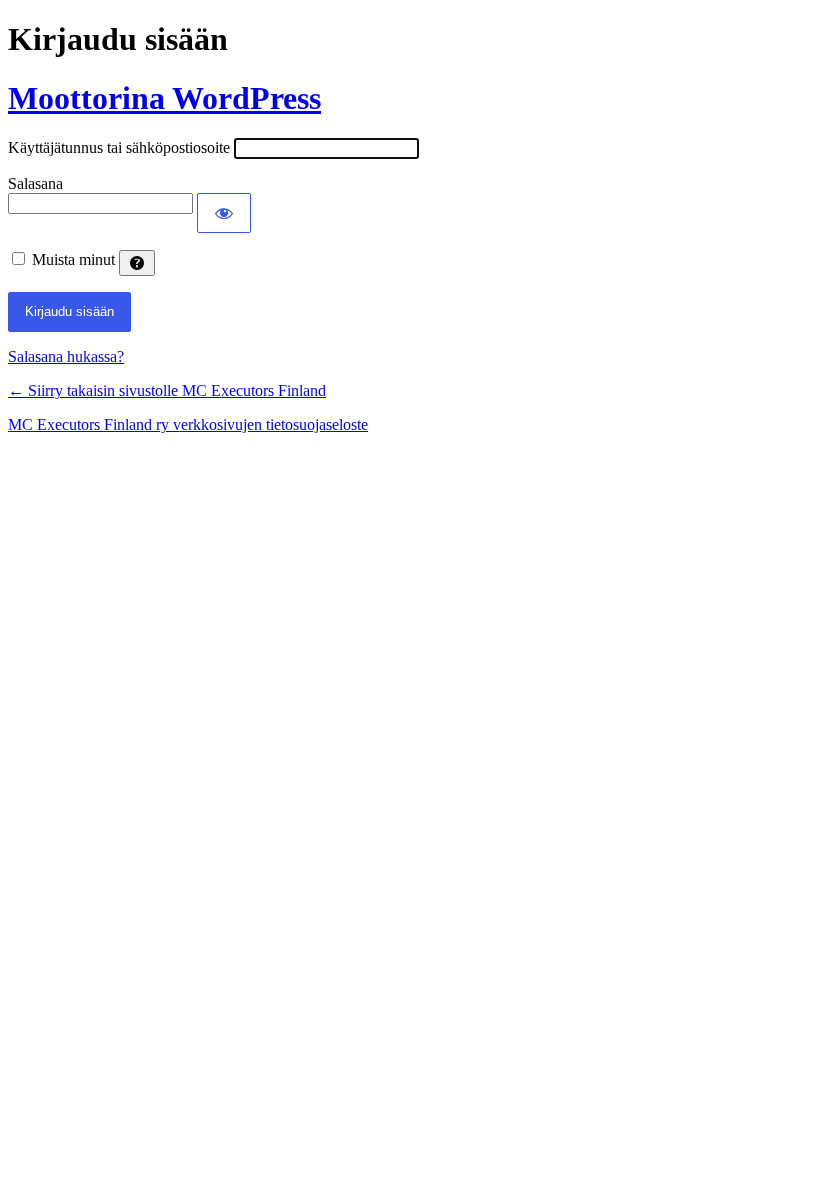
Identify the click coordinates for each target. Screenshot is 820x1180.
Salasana (35, 183)
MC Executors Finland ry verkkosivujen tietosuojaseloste (188, 424)
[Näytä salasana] (224, 213)
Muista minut (73, 259)
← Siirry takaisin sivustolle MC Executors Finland (167, 390)
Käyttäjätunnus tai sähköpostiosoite (119, 147)
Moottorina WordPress (164, 98)
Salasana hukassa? (66, 356)
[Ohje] (137, 263)
